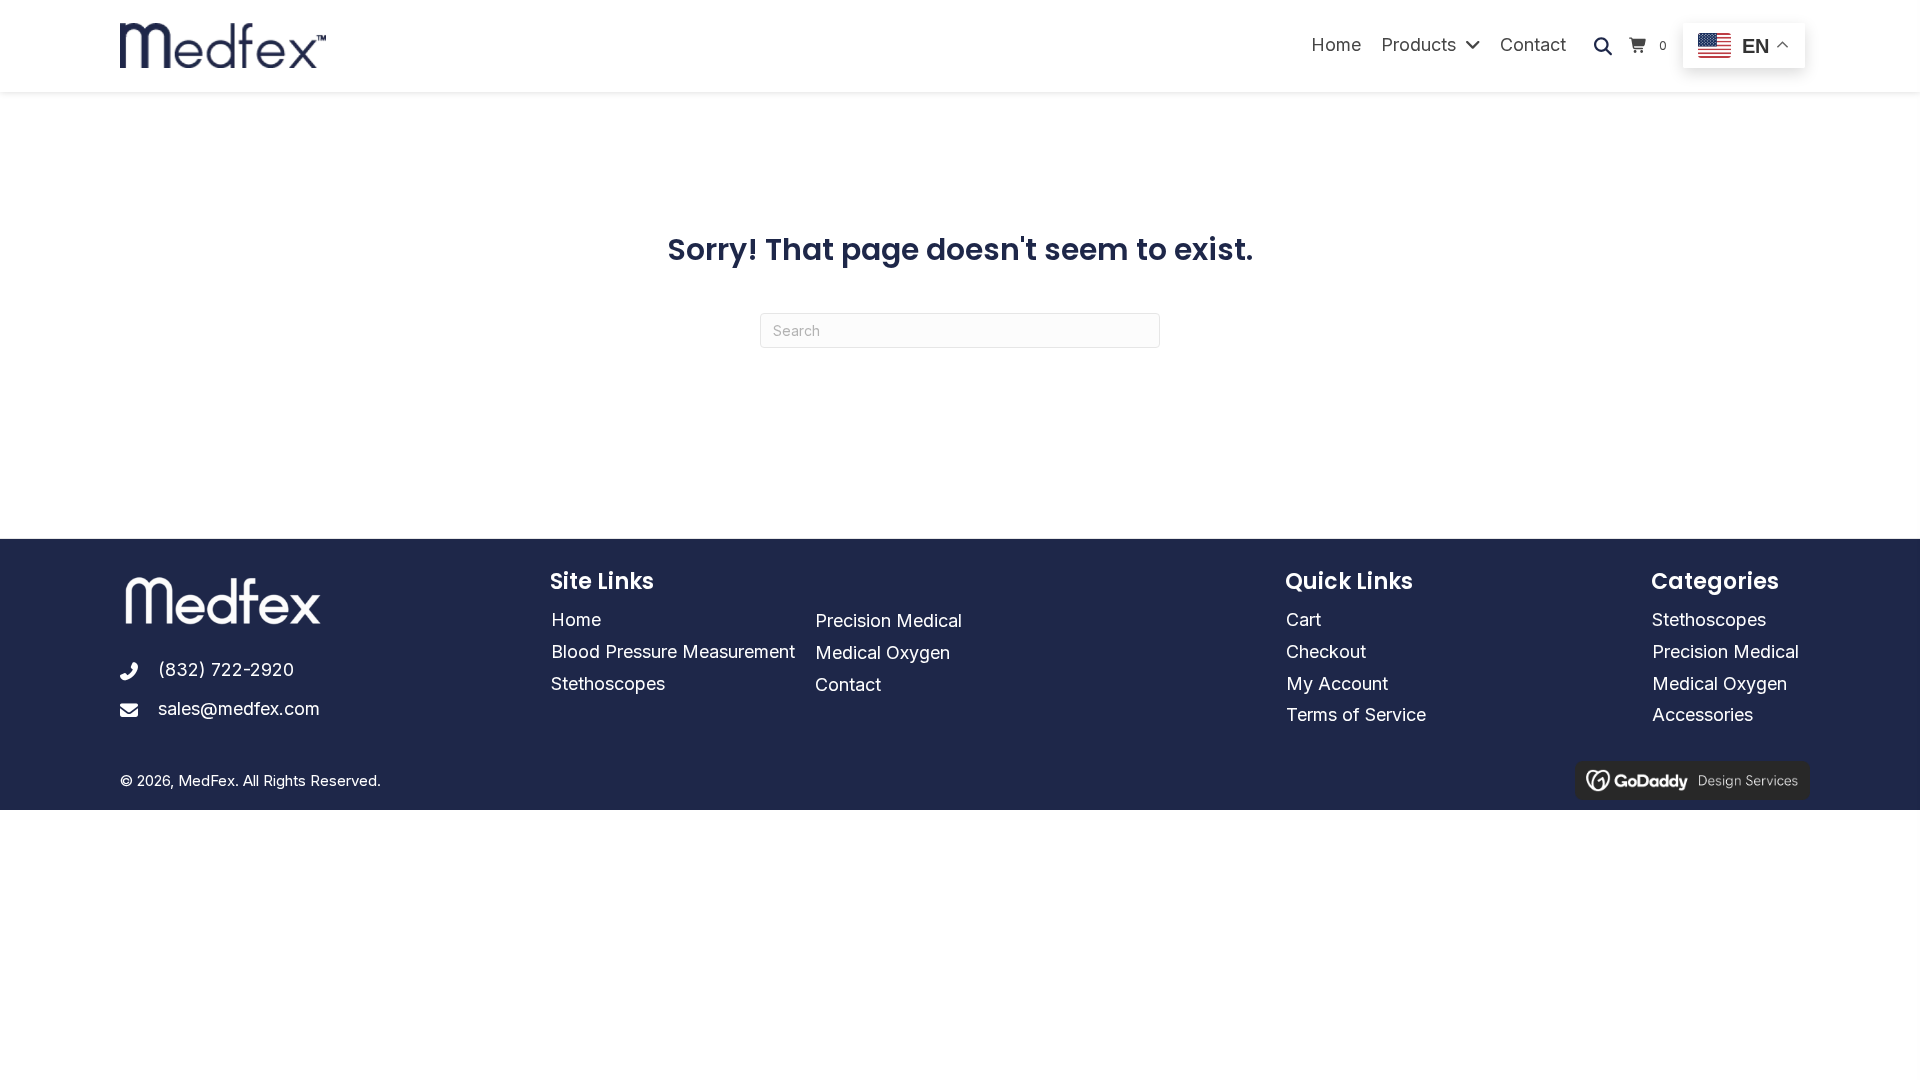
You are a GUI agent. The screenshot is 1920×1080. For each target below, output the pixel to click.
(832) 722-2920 (226, 669)
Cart (1303, 619)
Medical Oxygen (882, 652)
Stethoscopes (608, 683)
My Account (1337, 683)
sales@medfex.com (239, 708)
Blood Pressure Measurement (673, 651)
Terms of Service (1356, 714)
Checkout (1326, 651)
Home (576, 619)
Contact (848, 684)
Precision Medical (888, 620)
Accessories (1702, 714)
